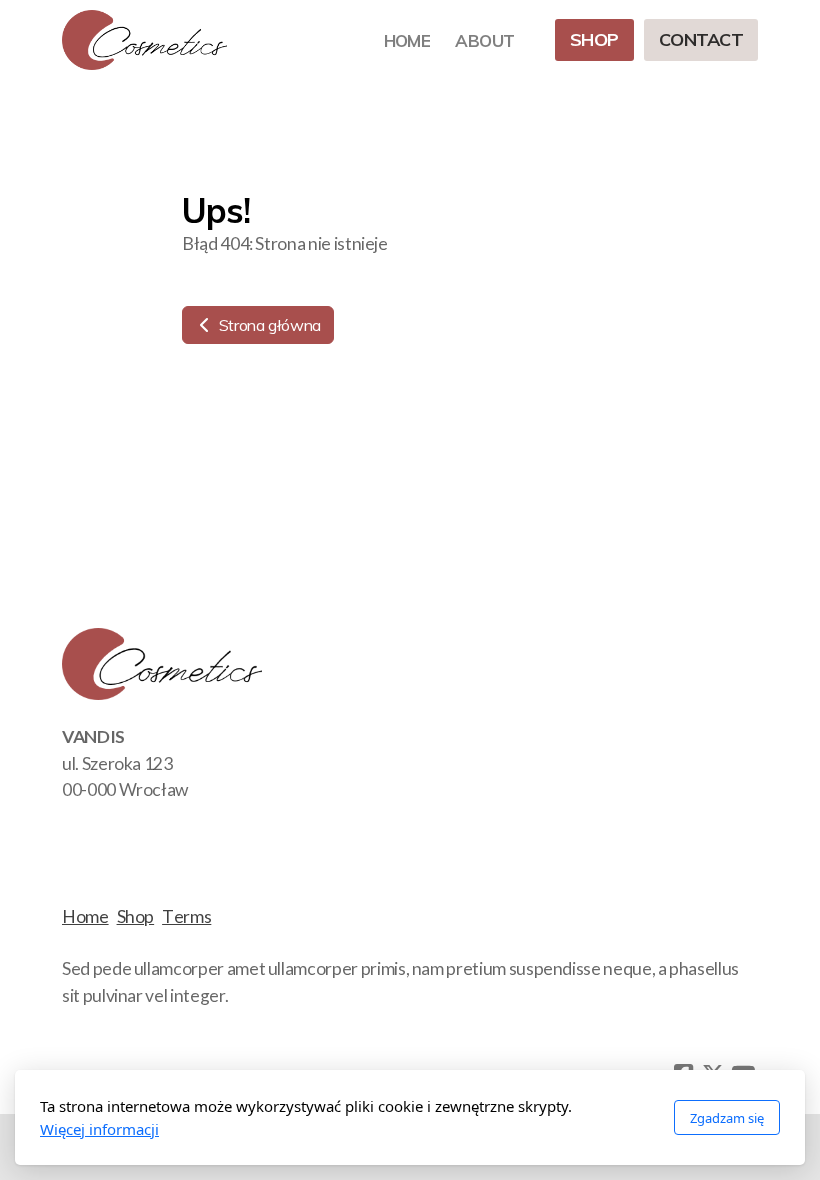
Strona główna (268, 325)
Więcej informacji (99, 1129)
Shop (136, 916)
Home (85, 916)
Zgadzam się (727, 1118)
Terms (186, 916)
